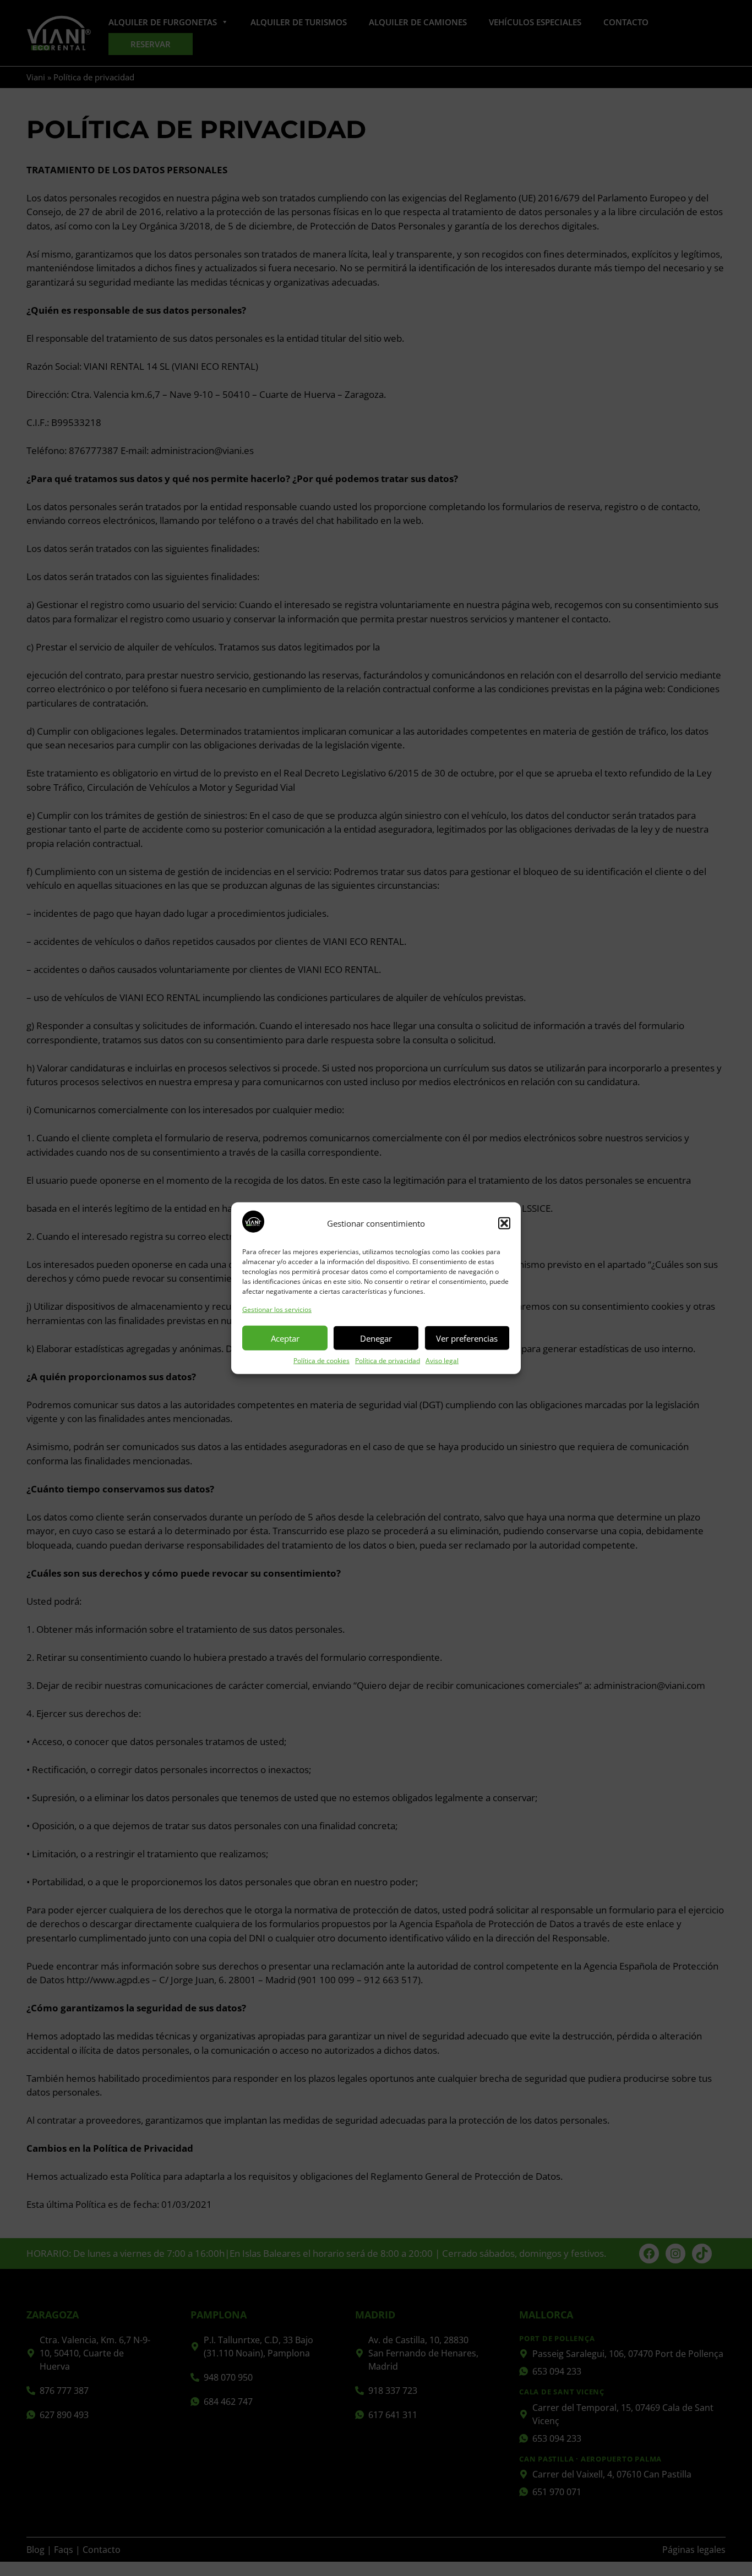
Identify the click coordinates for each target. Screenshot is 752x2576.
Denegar (376, 1338)
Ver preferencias (467, 1338)
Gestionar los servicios (277, 1309)
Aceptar (285, 1338)
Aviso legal (442, 1361)
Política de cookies (321, 1361)
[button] (504, 1223)
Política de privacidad (388, 1361)
